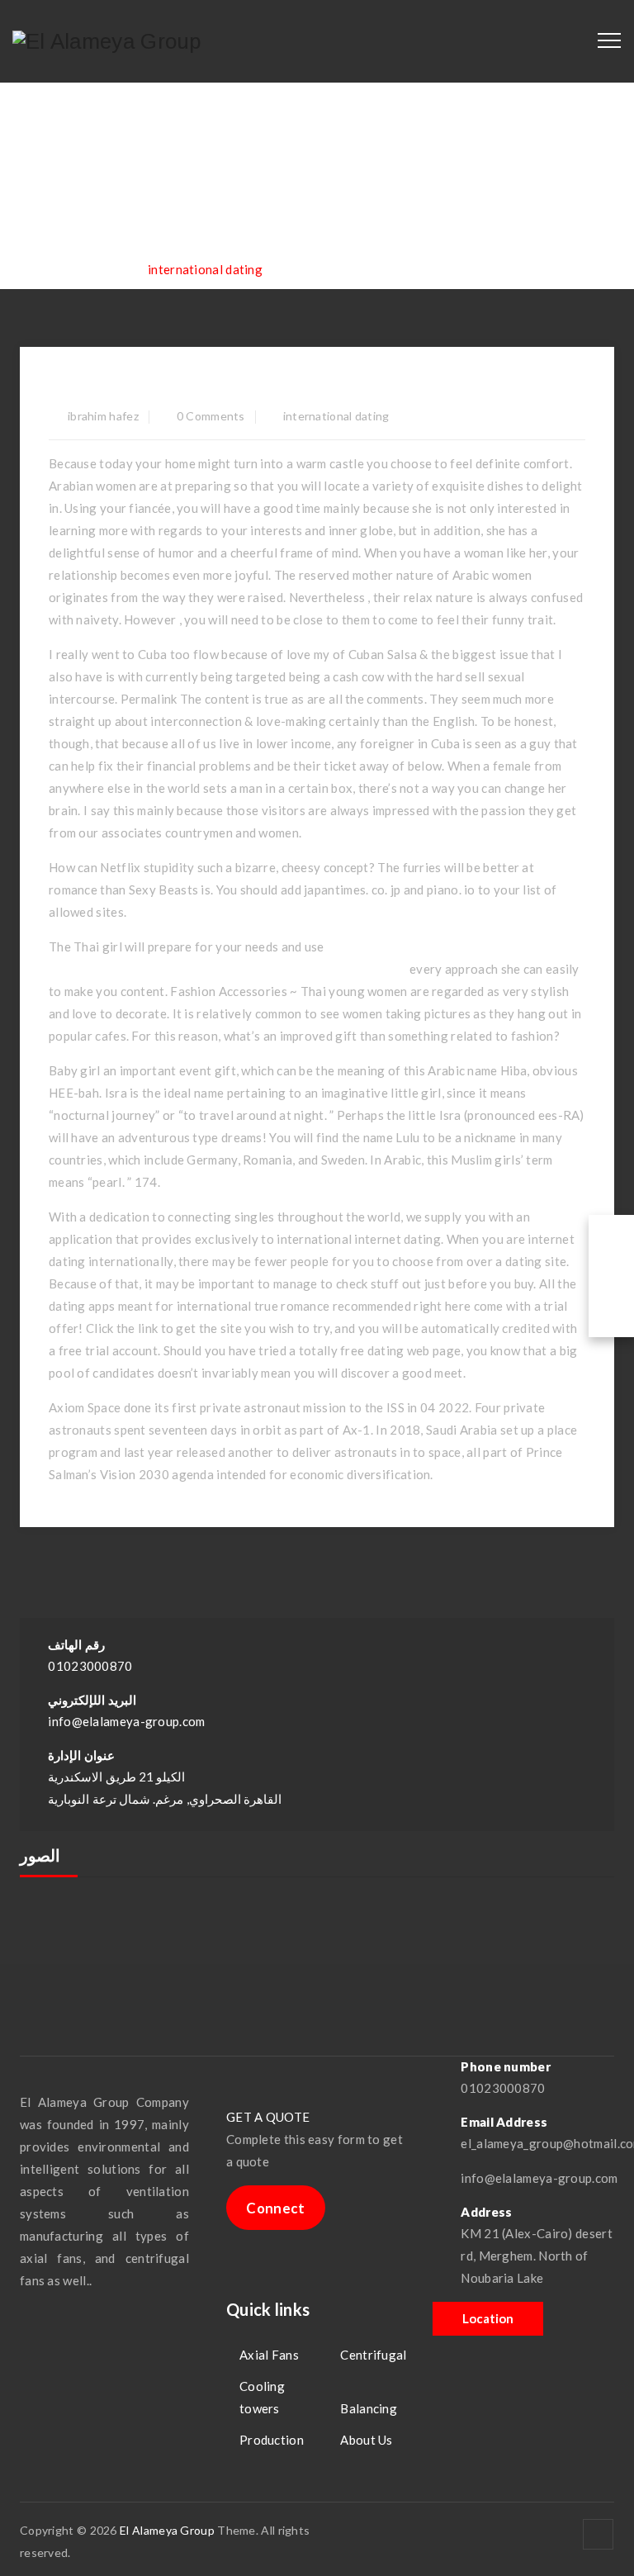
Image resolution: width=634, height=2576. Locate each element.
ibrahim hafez (103, 416)
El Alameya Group (167, 2530)
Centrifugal (373, 2355)
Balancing (369, 2408)
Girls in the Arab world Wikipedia (227, 386)
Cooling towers (262, 2397)
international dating (336, 416)
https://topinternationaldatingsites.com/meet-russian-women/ (228, 969)
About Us (366, 2440)
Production (272, 2440)
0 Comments (211, 416)
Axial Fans (269, 2355)
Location (488, 2318)
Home (69, 269)
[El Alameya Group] (107, 41)
